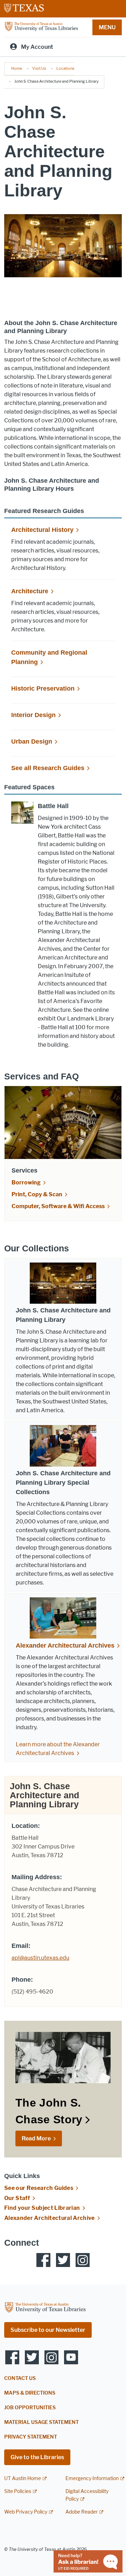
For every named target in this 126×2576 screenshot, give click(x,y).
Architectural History (42, 530)
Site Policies (18, 2491)
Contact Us (20, 2378)
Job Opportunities (30, 2408)
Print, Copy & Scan (37, 1194)
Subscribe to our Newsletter (48, 2330)
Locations (65, 68)
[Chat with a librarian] (88, 2561)
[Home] (41, 27)
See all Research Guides (48, 768)
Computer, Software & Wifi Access (58, 1206)
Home (17, 68)
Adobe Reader (82, 2512)
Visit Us (39, 68)
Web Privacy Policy (26, 2512)
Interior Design (33, 715)
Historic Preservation (43, 688)
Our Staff (17, 2198)
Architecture (30, 591)
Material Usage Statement (41, 2422)
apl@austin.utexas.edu (40, 1958)
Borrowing (26, 1182)
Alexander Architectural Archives (65, 1645)
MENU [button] (107, 27)
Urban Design (32, 741)
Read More (36, 2138)
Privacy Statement (31, 2437)
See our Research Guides (39, 2188)
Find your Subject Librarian (42, 2208)
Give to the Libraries (37, 2457)
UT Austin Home (23, 2479)
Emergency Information (92, 2479)
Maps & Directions (30, 2393)
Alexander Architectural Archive (50, 2218)
